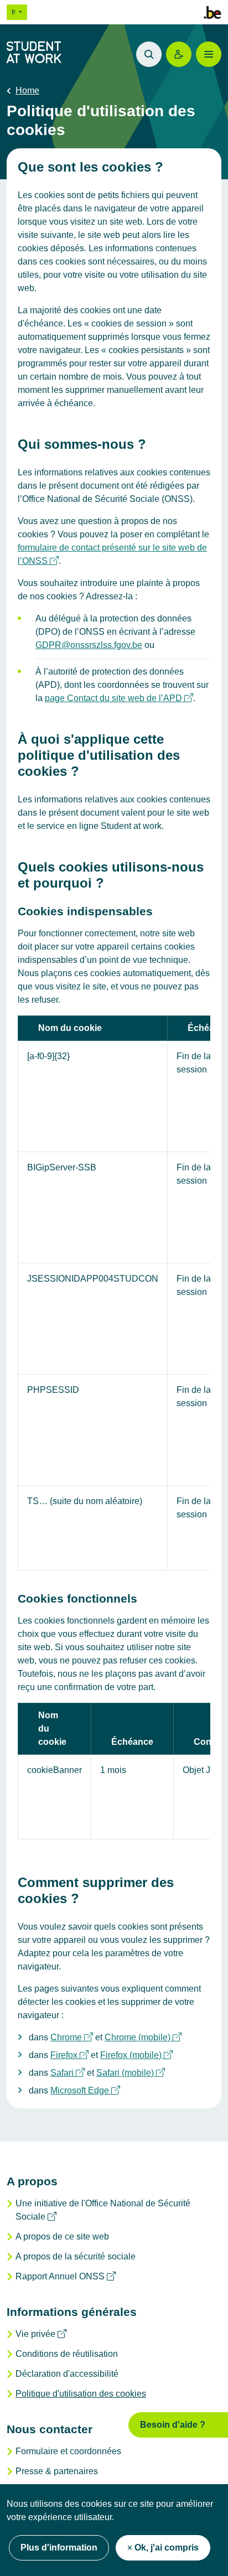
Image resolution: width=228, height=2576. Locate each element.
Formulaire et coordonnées (68, 2451)
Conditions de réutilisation (67, 2354)
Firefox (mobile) (136, 2055)
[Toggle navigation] (209, 54)
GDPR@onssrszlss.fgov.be (89, 645)
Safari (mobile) (131, 2073)
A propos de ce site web (62, 2236)
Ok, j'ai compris (167, 2548)
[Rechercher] (149, 54)
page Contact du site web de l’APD (119, 698)
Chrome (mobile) (143, 2037)
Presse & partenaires (57, 2471)
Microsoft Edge (85, 2090)
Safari (68, 2073)
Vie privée (41, 2334)
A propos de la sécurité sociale (76, 2256)
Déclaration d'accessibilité (67, 2374)
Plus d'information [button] (59, 2548)
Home (27, 90)
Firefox (69, 2055)
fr (14, 12)
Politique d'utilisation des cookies (81, 2394)
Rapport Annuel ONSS (66, 2276)
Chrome (72, 2037)
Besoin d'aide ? (173, 2425)
